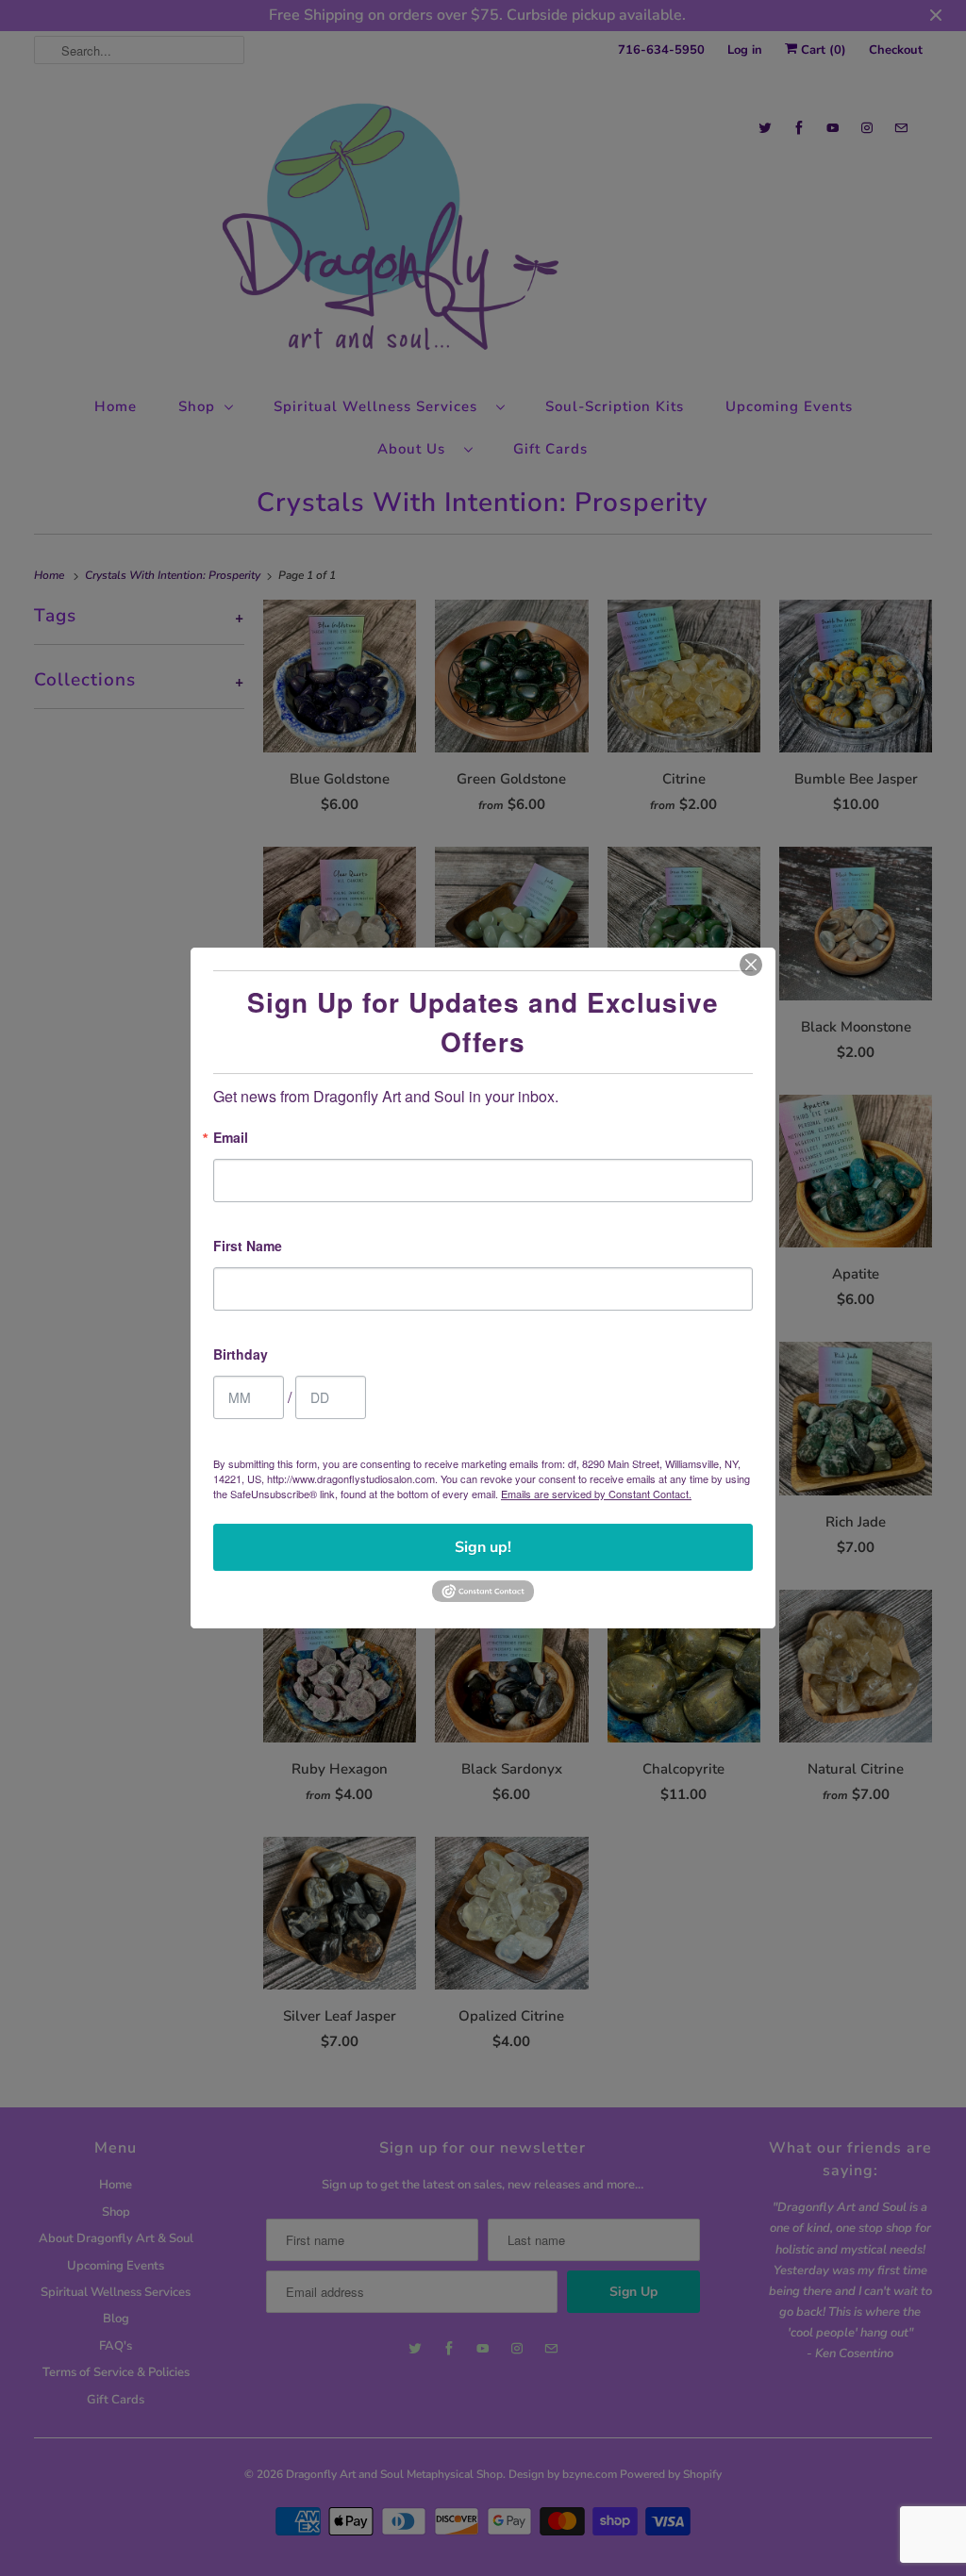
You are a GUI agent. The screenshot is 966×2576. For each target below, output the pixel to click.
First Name (248, 1247)
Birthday (241, 1355)
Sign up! (483, 1547)
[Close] (751, 965)
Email (231, 1139)
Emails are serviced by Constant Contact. (596, 1494)
